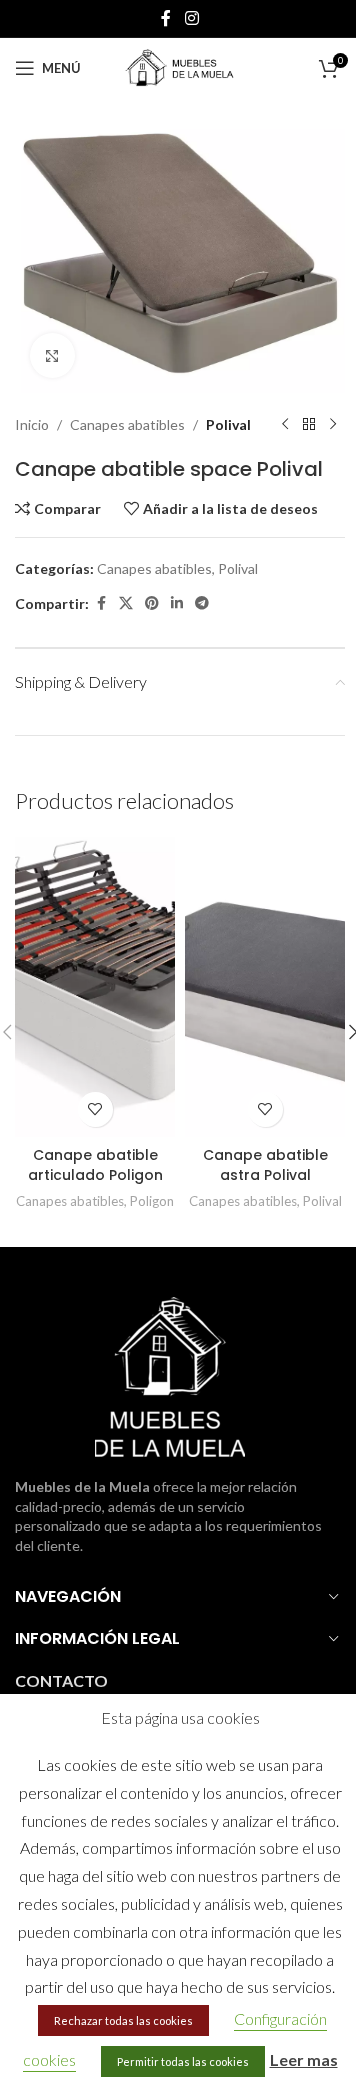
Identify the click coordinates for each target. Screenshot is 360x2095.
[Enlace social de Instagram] (191, 18)
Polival (228, 424)
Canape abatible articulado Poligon (95, 1165)
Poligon (152, 1201)
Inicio (32, 424)
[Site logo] (180, 66)
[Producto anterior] (285, 425)
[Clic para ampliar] (52, 355)
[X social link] (126, 603)
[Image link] (170, 1375)
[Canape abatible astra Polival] (265, 987)
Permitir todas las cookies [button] (183, 2061)
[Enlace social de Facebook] (166, 18)
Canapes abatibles (127, 424)
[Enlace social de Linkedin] (177, 603)
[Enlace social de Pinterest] (152, 603)
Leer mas (304, 2059)
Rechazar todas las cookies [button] (123, 2020)
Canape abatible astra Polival (265, 1165)
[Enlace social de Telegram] (202, 603)
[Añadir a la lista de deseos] (95, 1109)
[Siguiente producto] (333, 425)
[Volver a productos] (309, 425)
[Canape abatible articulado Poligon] (95, 987)
